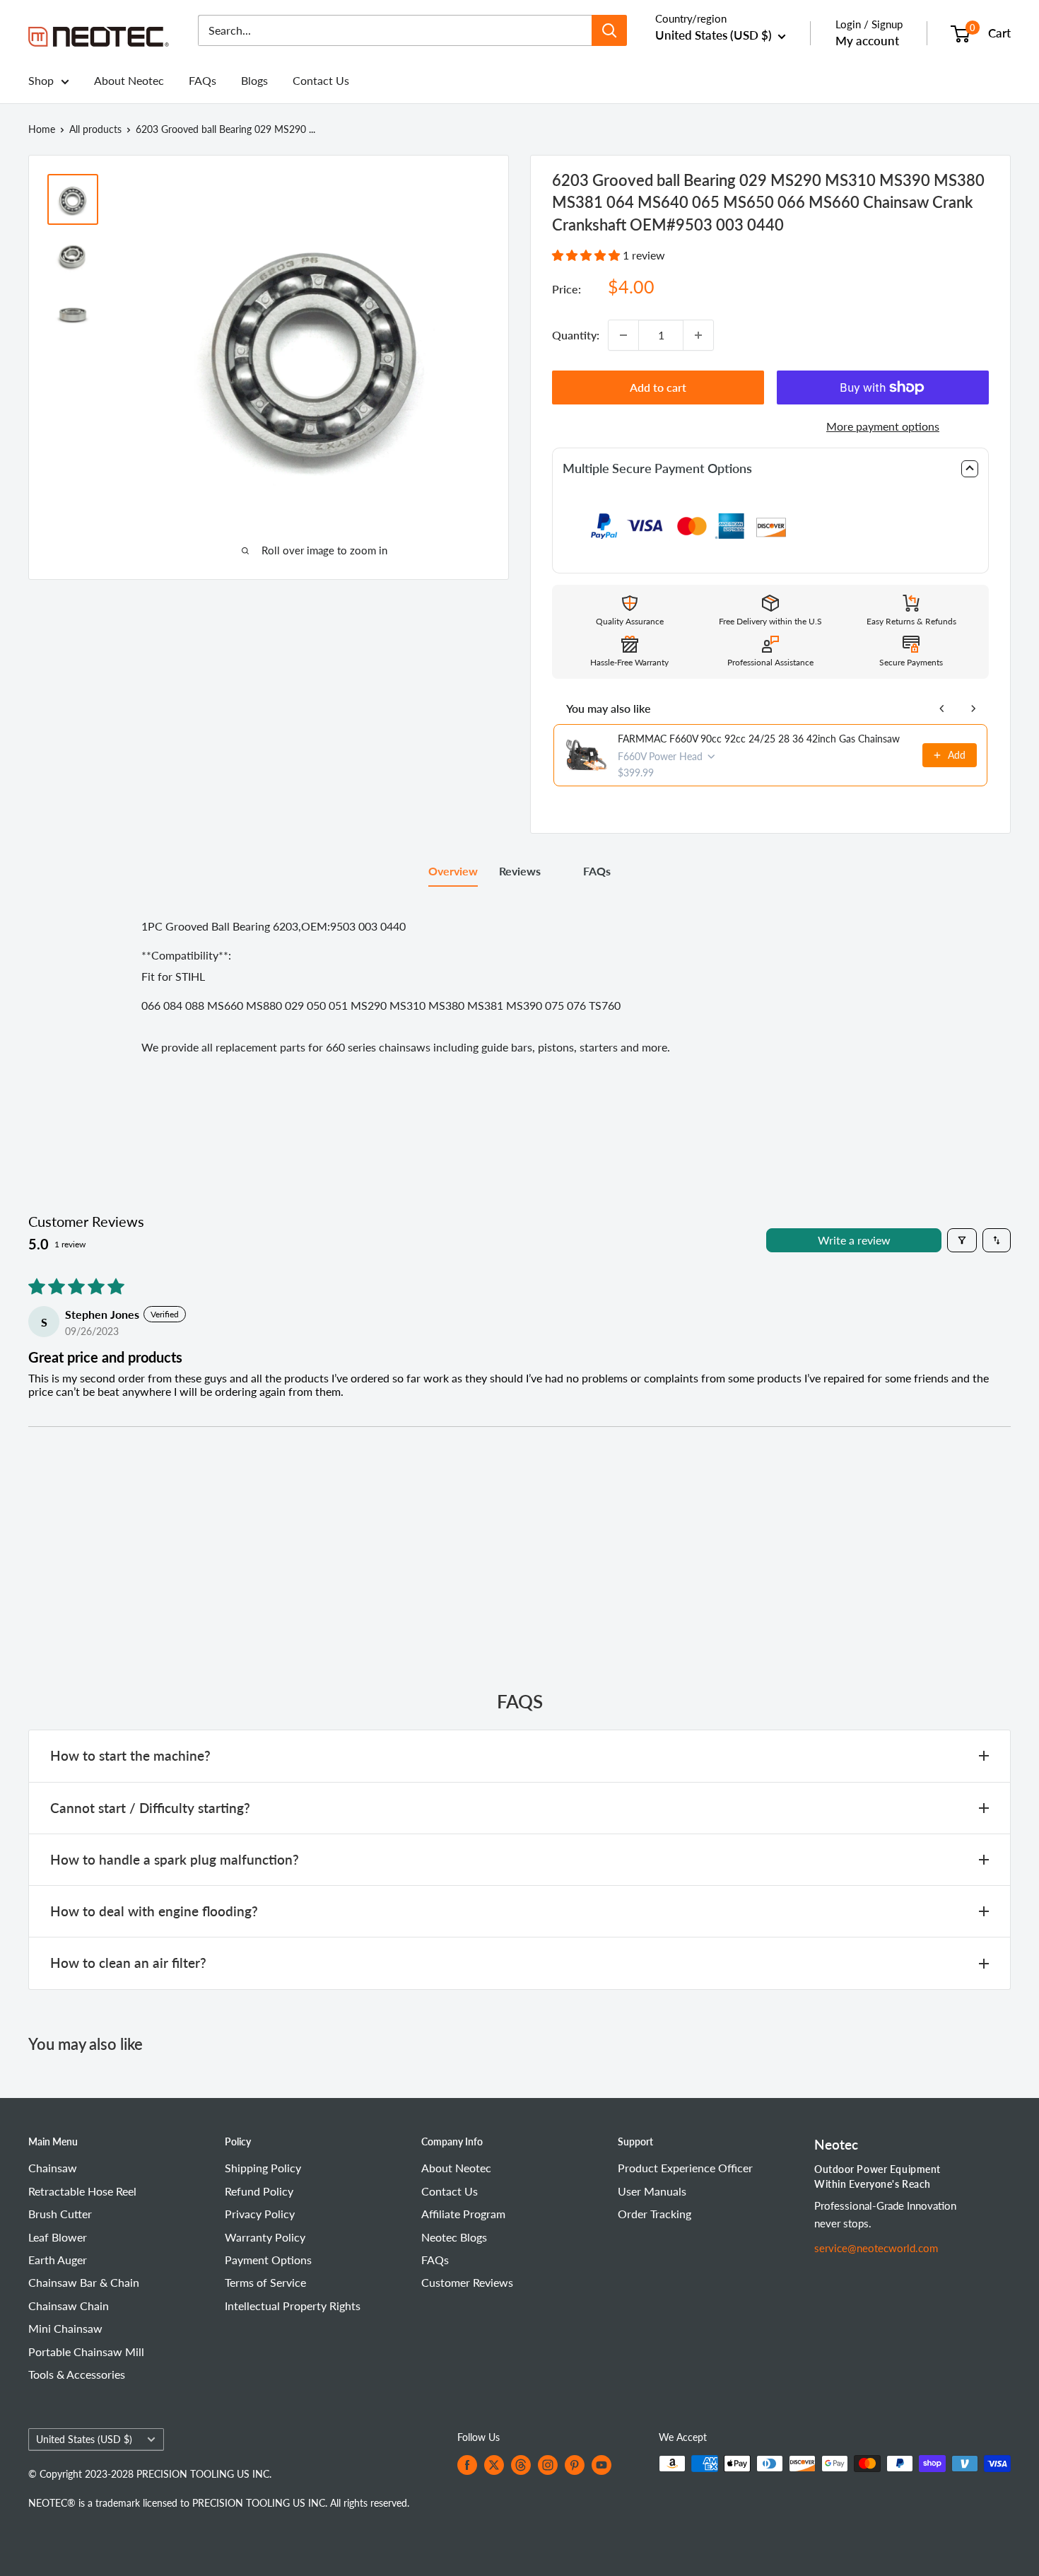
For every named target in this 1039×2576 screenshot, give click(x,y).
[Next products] (973, 709)
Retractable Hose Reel (82, 2191)
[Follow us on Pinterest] (575, 2465)
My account (867, 41)
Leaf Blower (58, 2237)
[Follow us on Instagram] (548, 2465)
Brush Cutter (60, 2214)
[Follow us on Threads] (521, 2465)
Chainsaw (53, 2168)
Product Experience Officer (685, 2168)
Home (42, 129)
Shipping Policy (263, 2168)
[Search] (609, 30)
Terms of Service (265, 2282)
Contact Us (321, 80)
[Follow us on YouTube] (601, 2465)
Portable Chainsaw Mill (86, 2351)
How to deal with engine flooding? (154, 1911)
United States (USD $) (84, 2440)
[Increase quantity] (698, 335)
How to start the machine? (130, 1755)
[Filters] (962, 1240)
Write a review (854, 1240)
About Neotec (129, 80)
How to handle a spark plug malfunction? (175, 1859)
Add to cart (658, 387)
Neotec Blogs (454, 2237)
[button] (587, 255)
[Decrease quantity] (623, 335)
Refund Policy (259, 2191)
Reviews (520, 871)
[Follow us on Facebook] (467, 2465)
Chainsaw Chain (69, 2306)
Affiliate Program (463, 2214)
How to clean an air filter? (128, 1963)
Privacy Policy (260, 2214)
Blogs (254, 80)
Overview (453, 871)
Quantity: (576, 335)
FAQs (202, 80)
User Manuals (652, 2191)
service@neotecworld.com (876, 2248)
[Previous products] (942, 709)
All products (95, 129)
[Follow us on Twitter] (494, 2465)
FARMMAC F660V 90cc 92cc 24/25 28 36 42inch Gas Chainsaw (759, 739)
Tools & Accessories (77, 2374)
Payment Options (268, 2260)
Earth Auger (58, 2260)
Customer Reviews (467, 2282)
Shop (41, 80)
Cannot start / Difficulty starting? (150, 1808)
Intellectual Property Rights (293, 2306)
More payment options (883, 426)
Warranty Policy (265, 2237)
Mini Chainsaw (65, 2328)
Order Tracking (654, 2214)
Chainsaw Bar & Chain (84, 2282)
